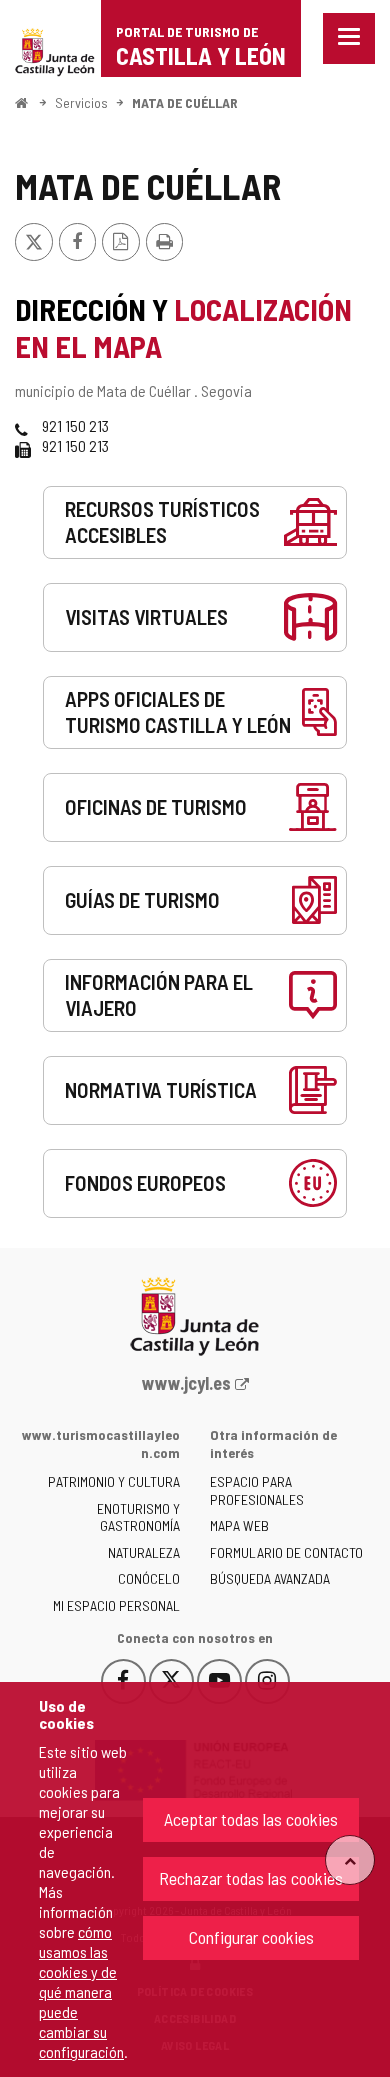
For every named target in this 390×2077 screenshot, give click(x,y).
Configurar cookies (251, 1937)
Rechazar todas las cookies (251, 1878)
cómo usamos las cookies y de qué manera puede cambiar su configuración (81, 1991)
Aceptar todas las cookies (251, 1819)
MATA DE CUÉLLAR (185, 102)
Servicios (81, 102)
